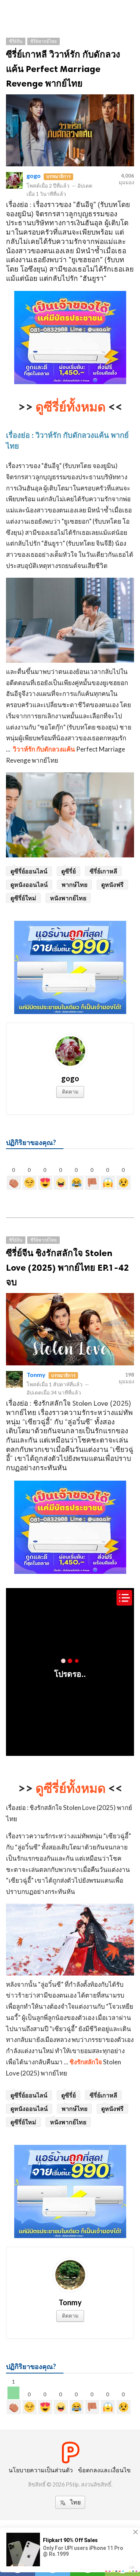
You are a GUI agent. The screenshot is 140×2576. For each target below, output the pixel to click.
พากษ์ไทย (74, 884)
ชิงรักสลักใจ (86, 2062)
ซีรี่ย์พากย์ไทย (43, 41)
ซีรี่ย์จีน (16, 41)
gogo (34, 175)
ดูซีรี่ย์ (69, 871)
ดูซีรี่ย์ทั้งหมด (71, 406)
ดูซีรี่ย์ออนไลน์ (29, 871)
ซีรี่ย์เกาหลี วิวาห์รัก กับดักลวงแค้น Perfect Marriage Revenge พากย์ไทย (63, 69)
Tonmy (36, 1375)
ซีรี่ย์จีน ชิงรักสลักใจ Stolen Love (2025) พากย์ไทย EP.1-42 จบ (67, 1267)
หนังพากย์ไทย (68, 898)
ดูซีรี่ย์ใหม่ (23, 898)
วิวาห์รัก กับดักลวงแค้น (43, 749)
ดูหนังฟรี (112, 884)
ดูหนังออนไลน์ (29, 884)
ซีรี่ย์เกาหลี (103, 871)
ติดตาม (70, 1091)
